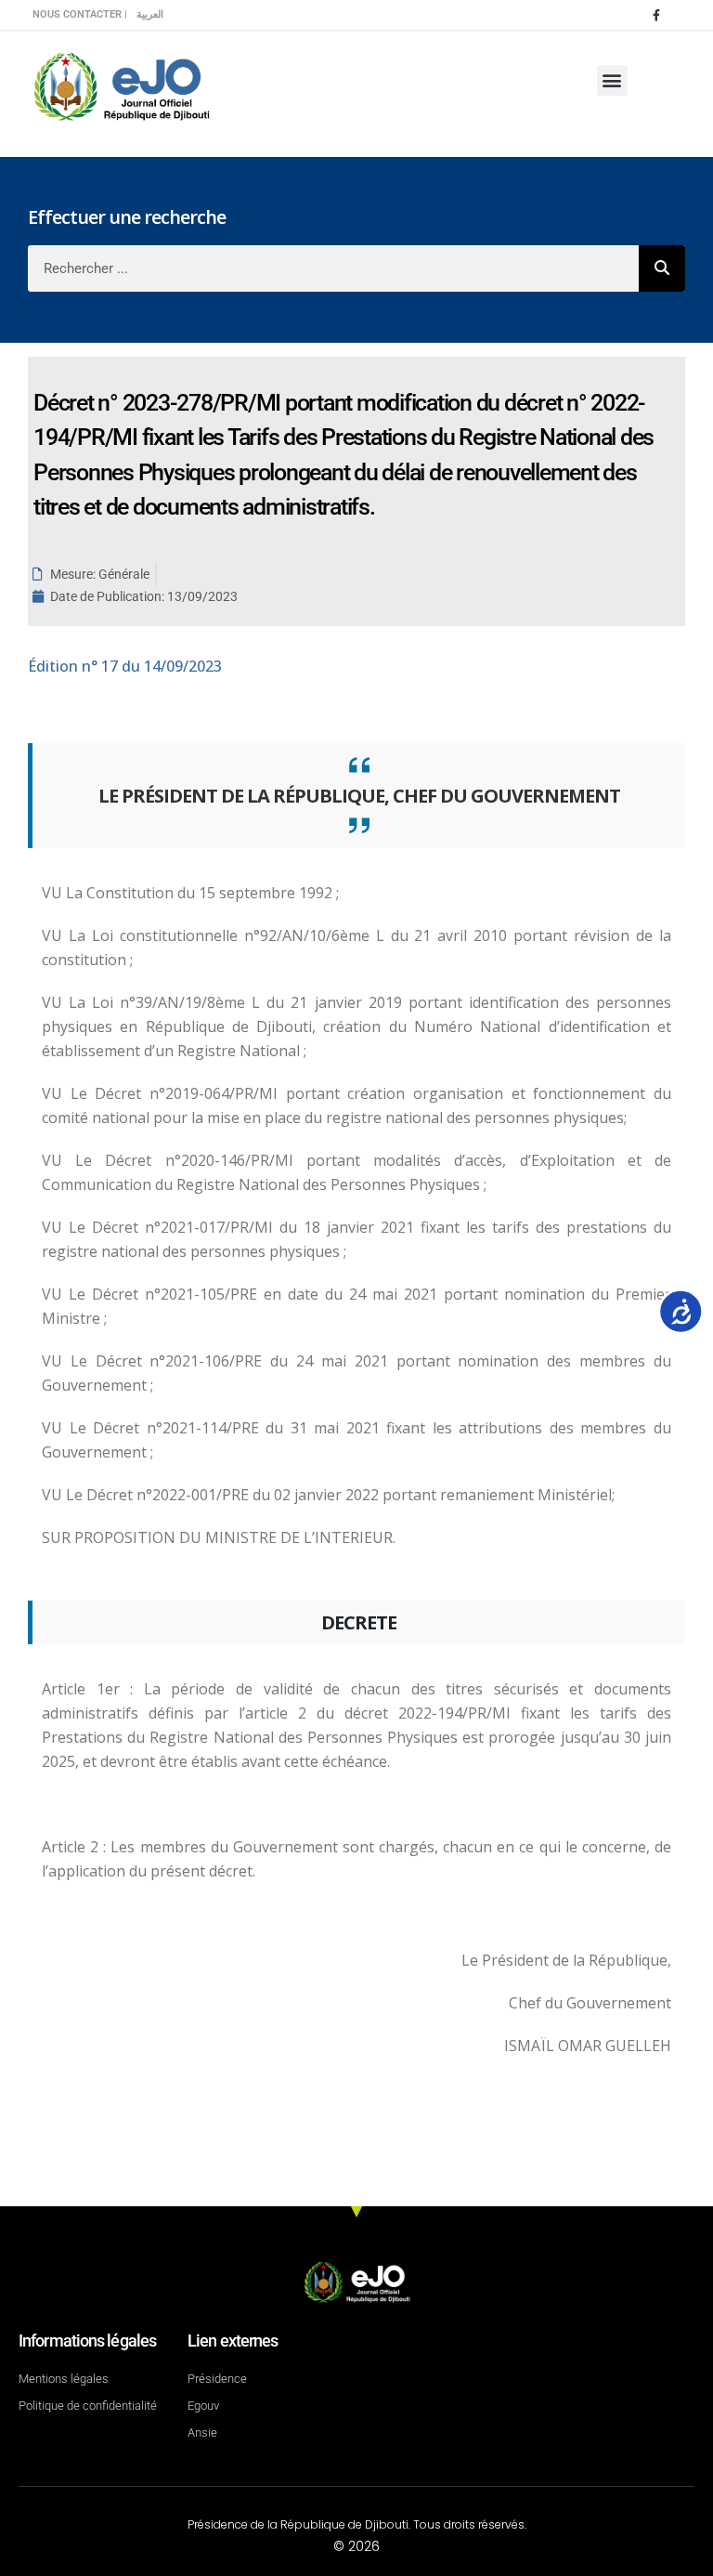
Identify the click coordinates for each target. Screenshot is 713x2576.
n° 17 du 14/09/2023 (125, 666)
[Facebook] (656, 15)
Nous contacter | (80, 14)
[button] (612, 80)
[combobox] (333, 268)
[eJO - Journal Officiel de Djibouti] (121, 85)
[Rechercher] (662, 268)
